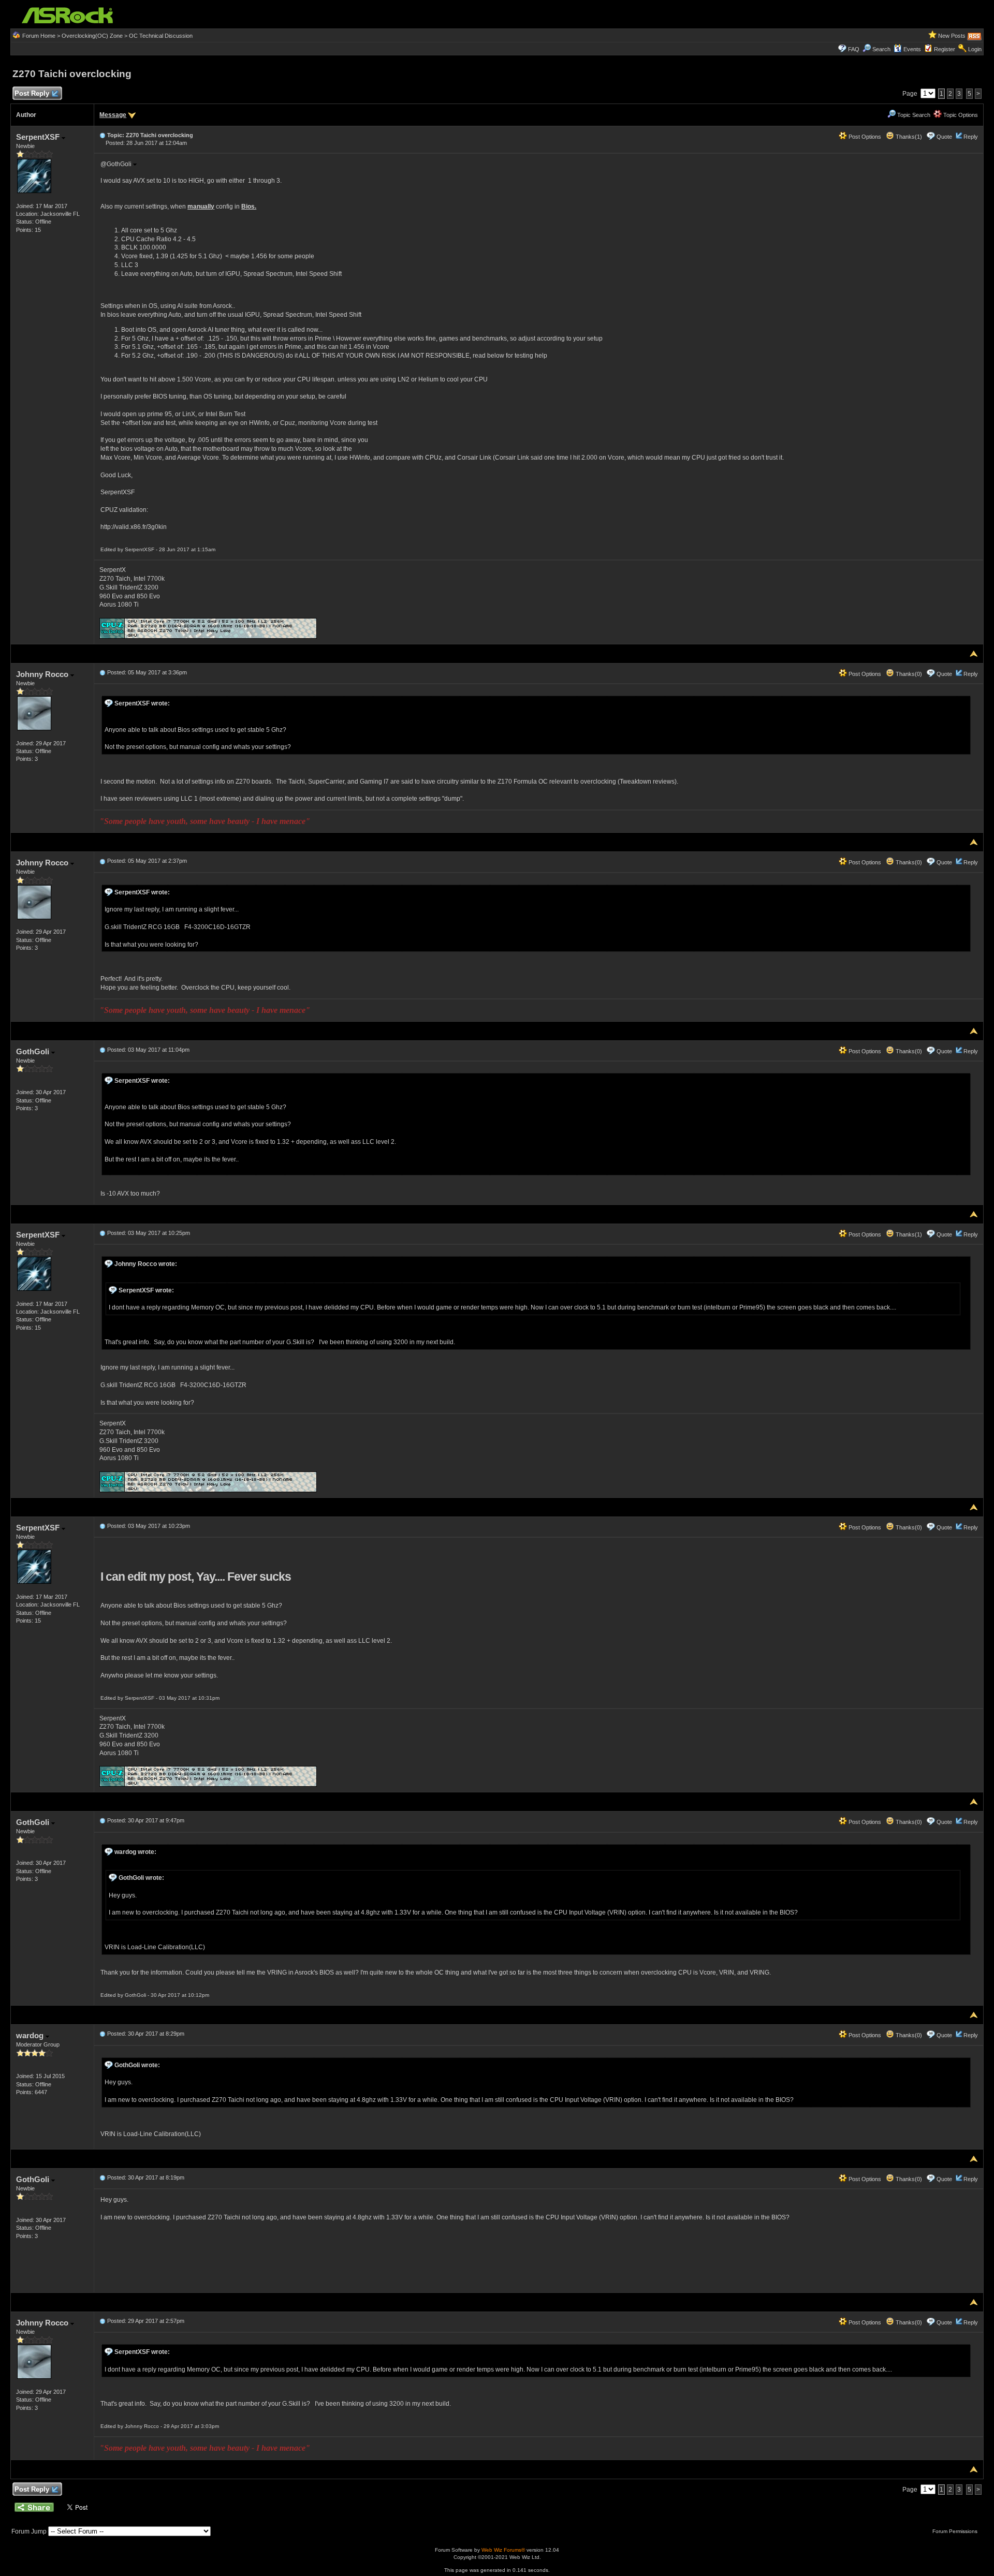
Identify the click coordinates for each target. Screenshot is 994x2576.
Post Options (864, 137)
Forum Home (39, 36)
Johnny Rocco (43, 674)
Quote (944, 137)
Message (113, 115)
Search (881, 49)
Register (945, 49)
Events (912, 49)
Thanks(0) (908, 674)
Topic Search (913, 115)
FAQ (854, 49)
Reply (971, 137)
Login (975, 49)
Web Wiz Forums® (503, 2550)
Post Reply (32, 93)
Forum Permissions (956, 2531)
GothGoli (34, 1051)
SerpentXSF (39, 137)
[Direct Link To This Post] (103, 135)
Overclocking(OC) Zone (92, 36)
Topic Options (960, 115)
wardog (31, 2035)
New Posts (952, 36)
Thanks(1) (908, 137)
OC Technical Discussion (161, 36)
